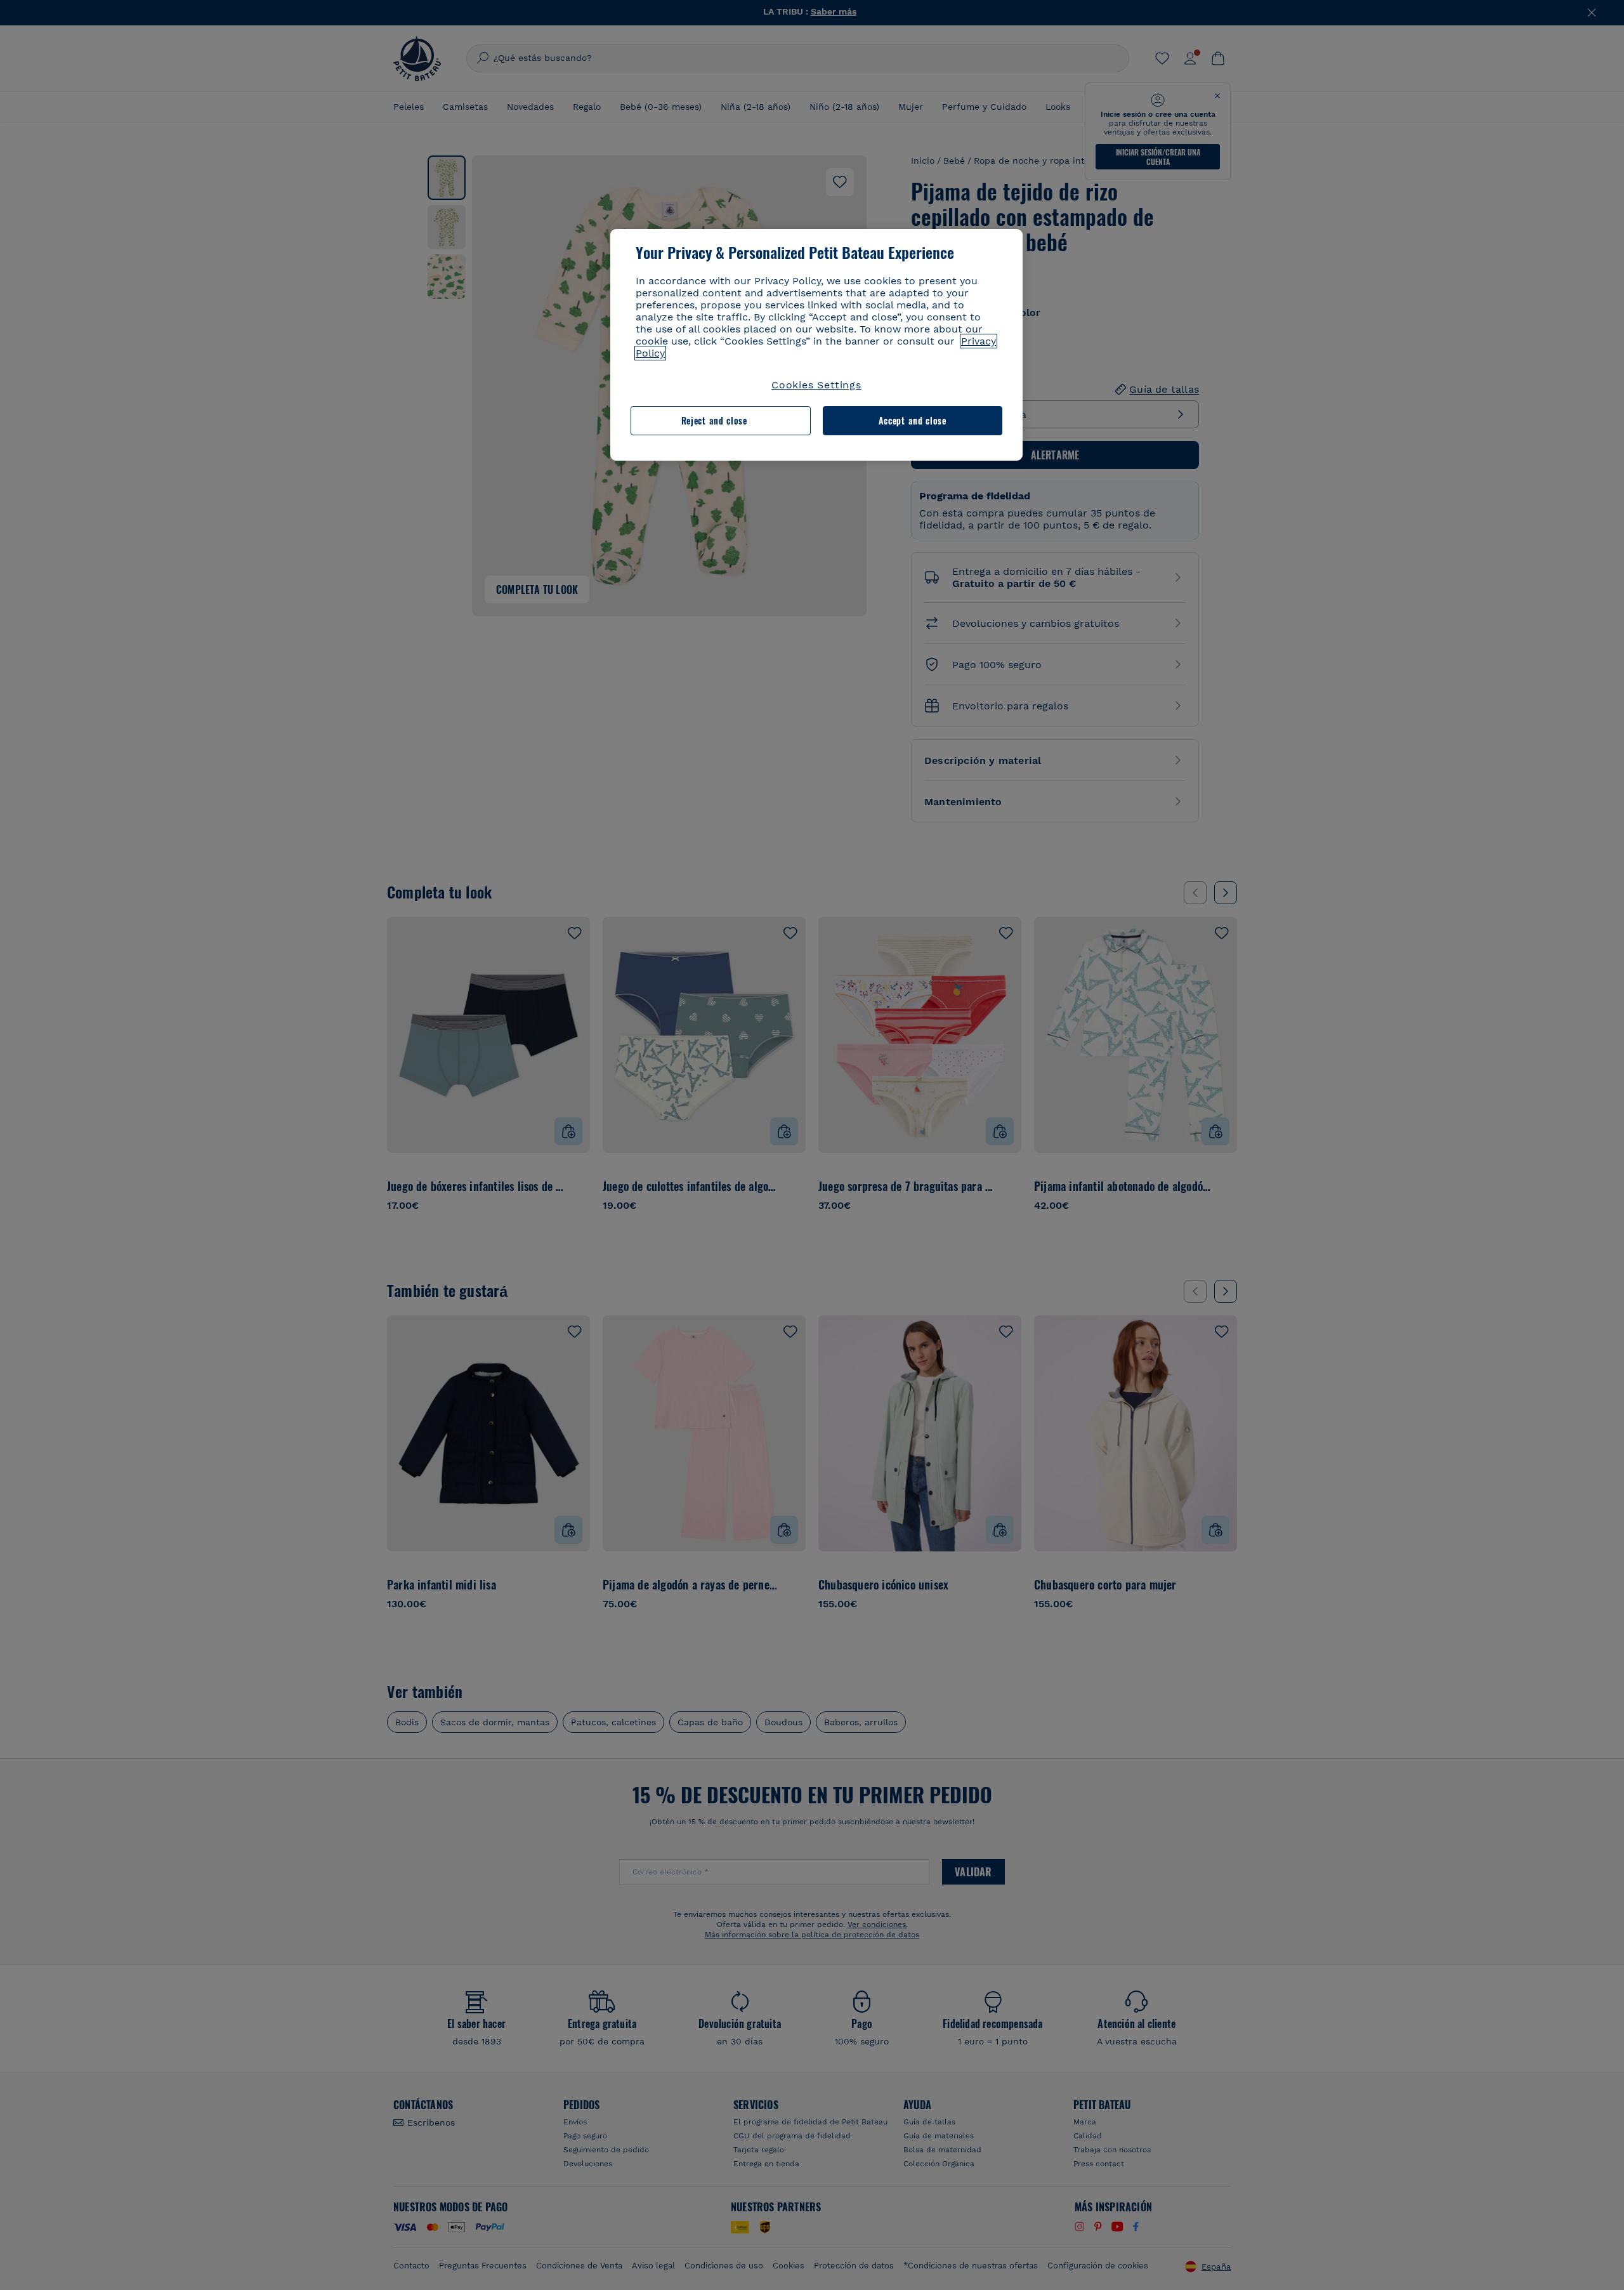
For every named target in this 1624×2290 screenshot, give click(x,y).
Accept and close (913, 420)
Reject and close (714, 420)
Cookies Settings (816, 385)
